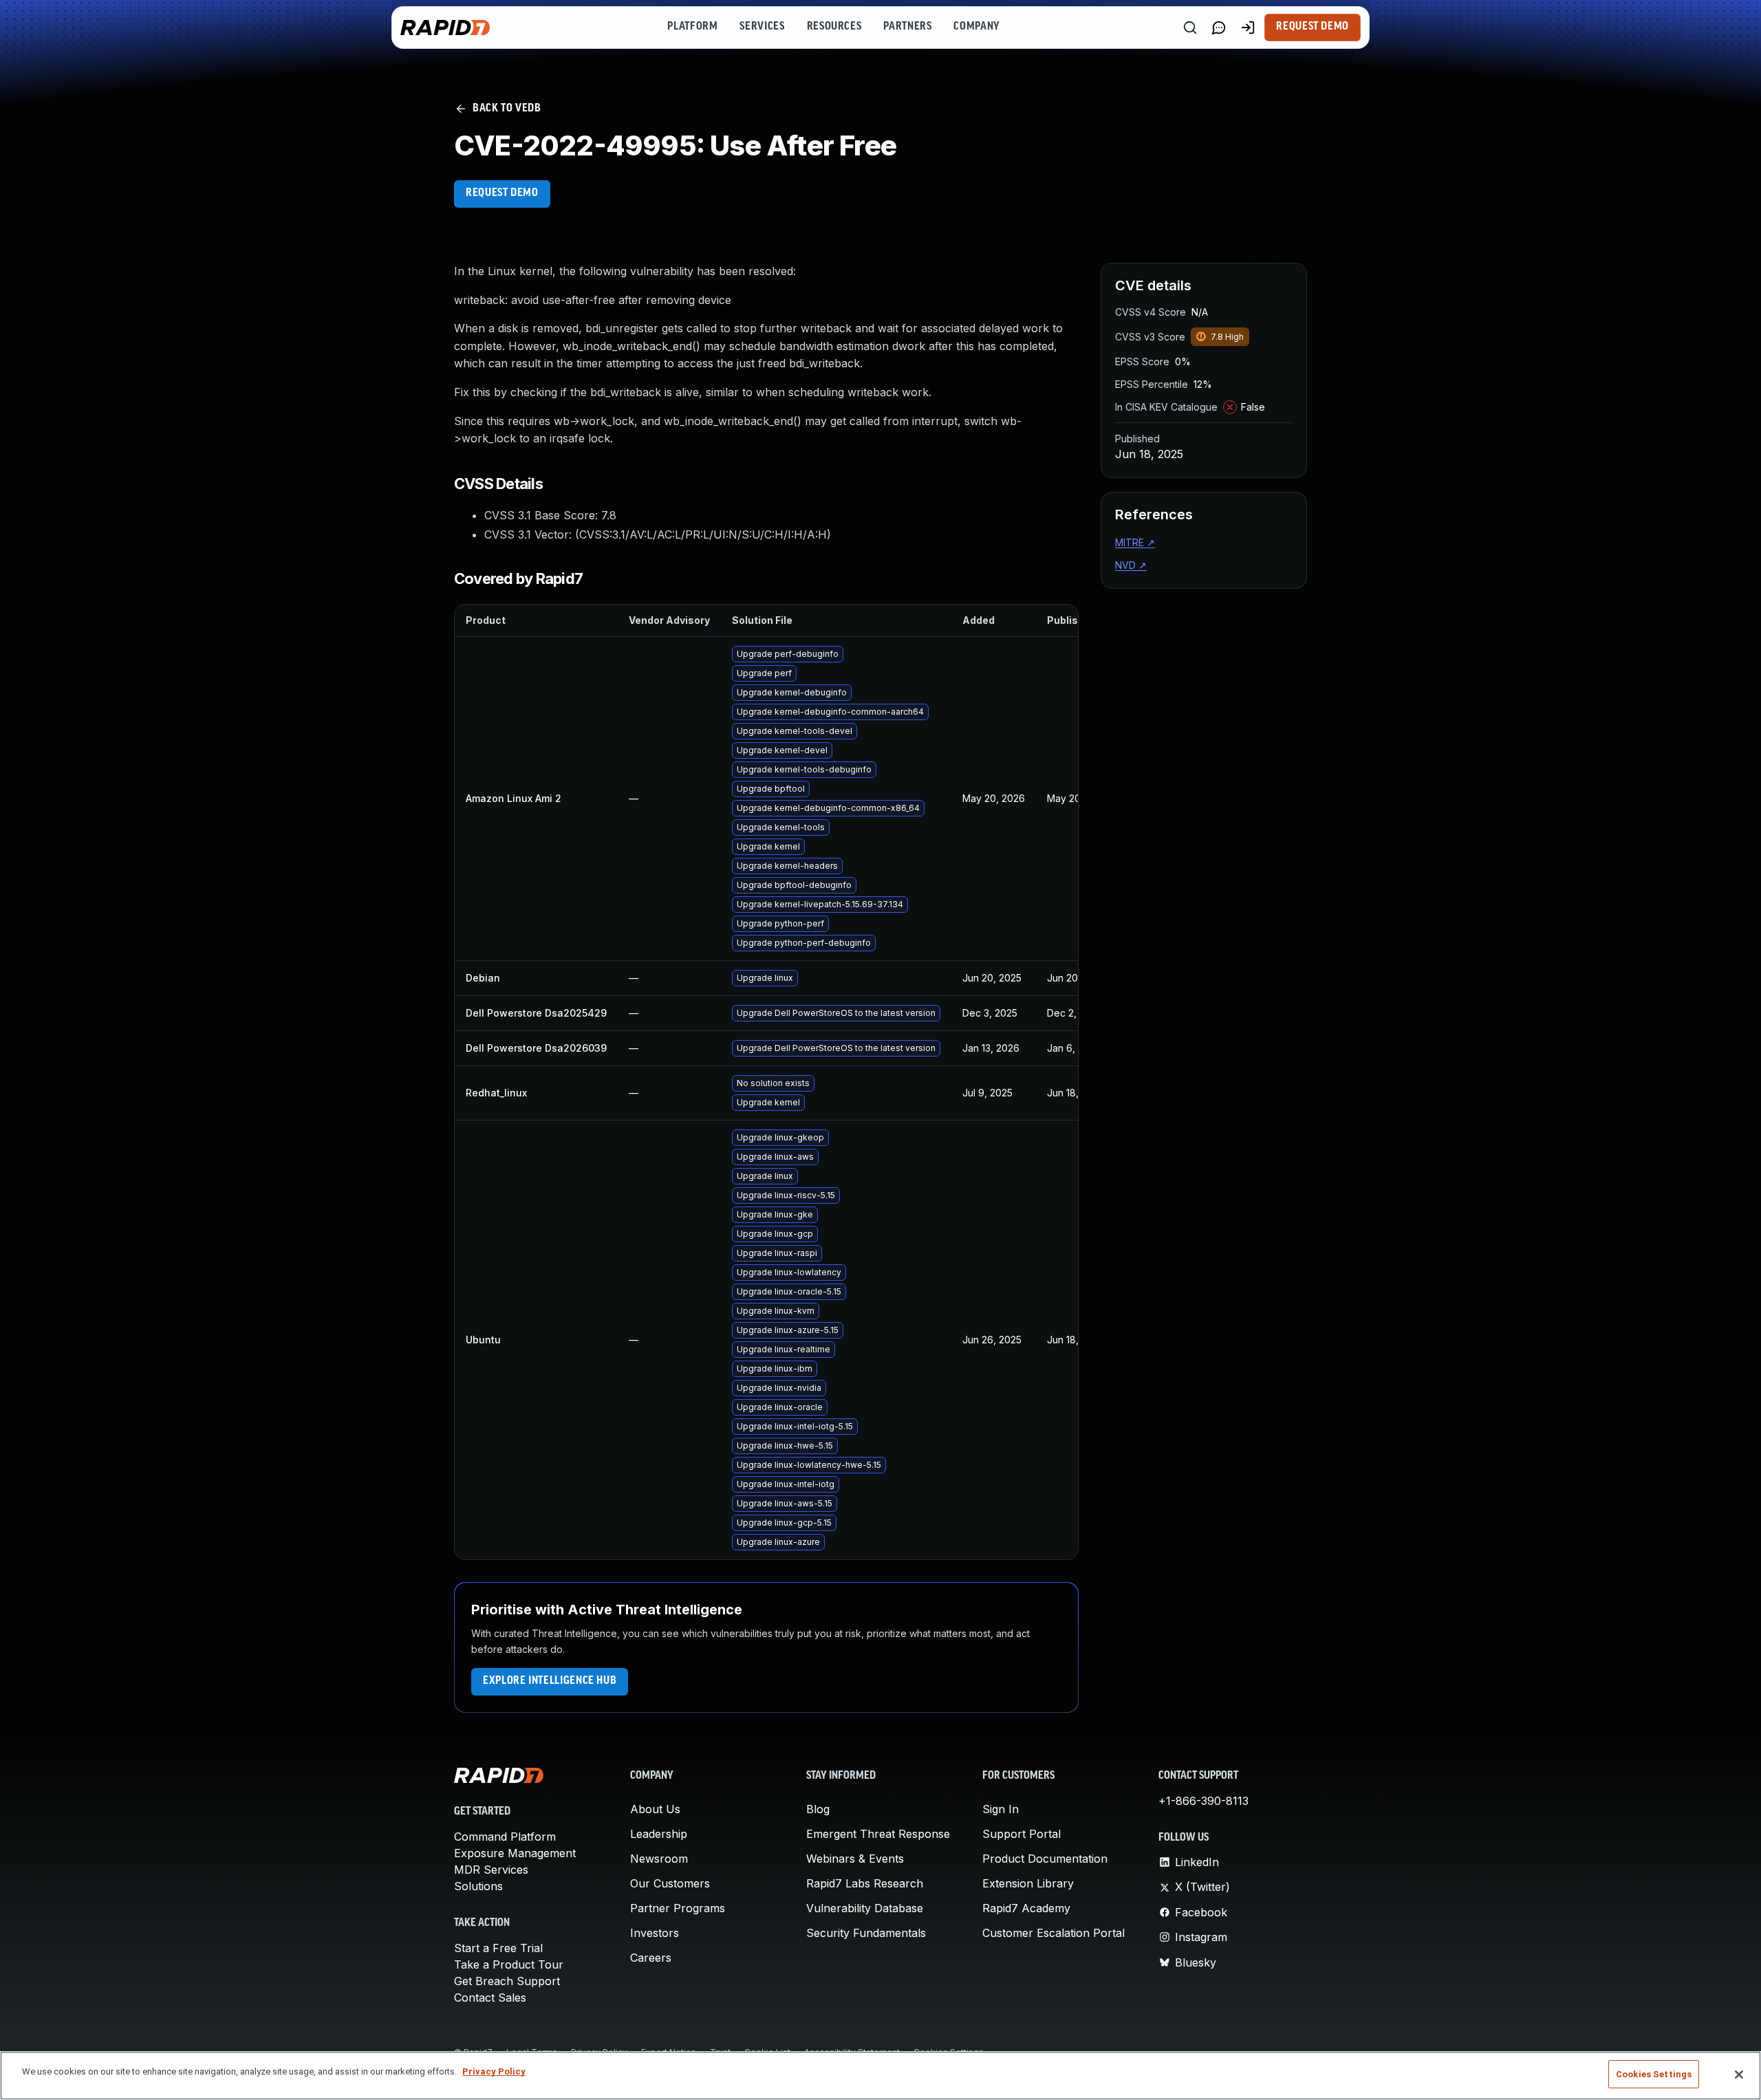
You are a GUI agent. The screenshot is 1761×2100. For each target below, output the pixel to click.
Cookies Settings (1654, 2074)
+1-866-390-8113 (1203, 1801)
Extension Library (1028, 1883)
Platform (692, 27)
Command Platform (505, 1837)
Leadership (659, 1834)
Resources (834, 27)
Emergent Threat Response (878, 1834)
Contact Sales (490, 1998)
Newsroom (659, 1859)
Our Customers (670, 1883)
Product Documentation (1045, 1859)
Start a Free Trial (498, 1948)
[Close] (1739, 2075)
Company (976, 27)
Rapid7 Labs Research (865, 1883)
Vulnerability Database (865, 1908)
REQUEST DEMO (502, 193)
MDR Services (491, 1870)
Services (762, 27)
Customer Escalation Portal (1054, 1933)
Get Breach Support (507, 1981)
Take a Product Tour (509, 1964)
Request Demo (1312, 27)
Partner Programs (678, 1908)
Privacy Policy (494, 2071)
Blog (818, 1809)
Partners (907, 27)
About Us (655, 1809)
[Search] (1190, 28)
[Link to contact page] (1219, 28)
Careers (651, 1958)
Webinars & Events (855, 1859)
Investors (655, 1933)
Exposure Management (515, 1853)
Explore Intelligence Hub (550, 1681)
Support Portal (1022, 1834)
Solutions (478, 1886)
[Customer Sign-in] (1248, 28)
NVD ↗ (1131, 565)
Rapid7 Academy (1026, 1908)
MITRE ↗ (1135, 542)
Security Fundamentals (866, 1933)
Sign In (1001, 1809)
